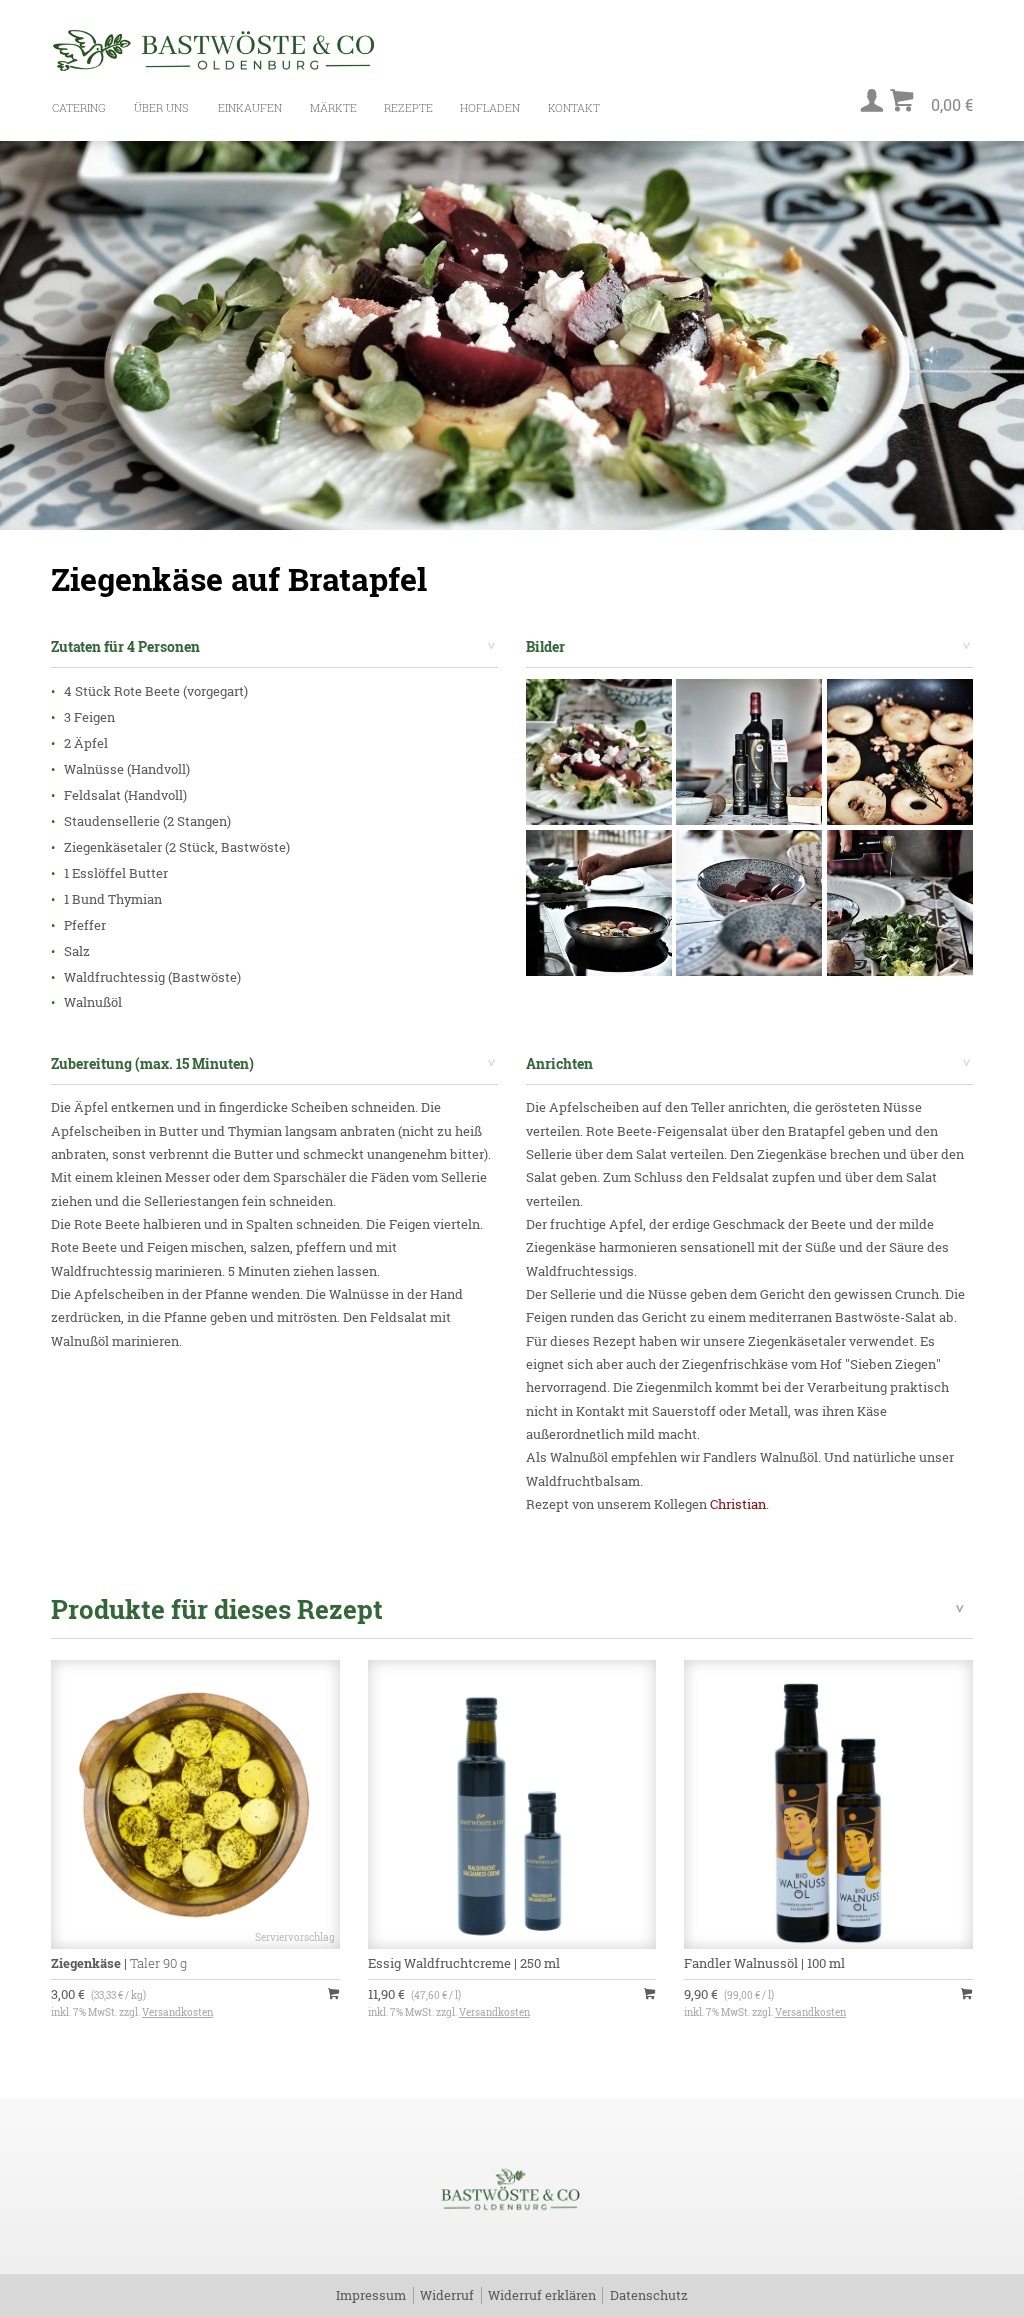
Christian (738, 1504)
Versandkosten (177, 2012)
